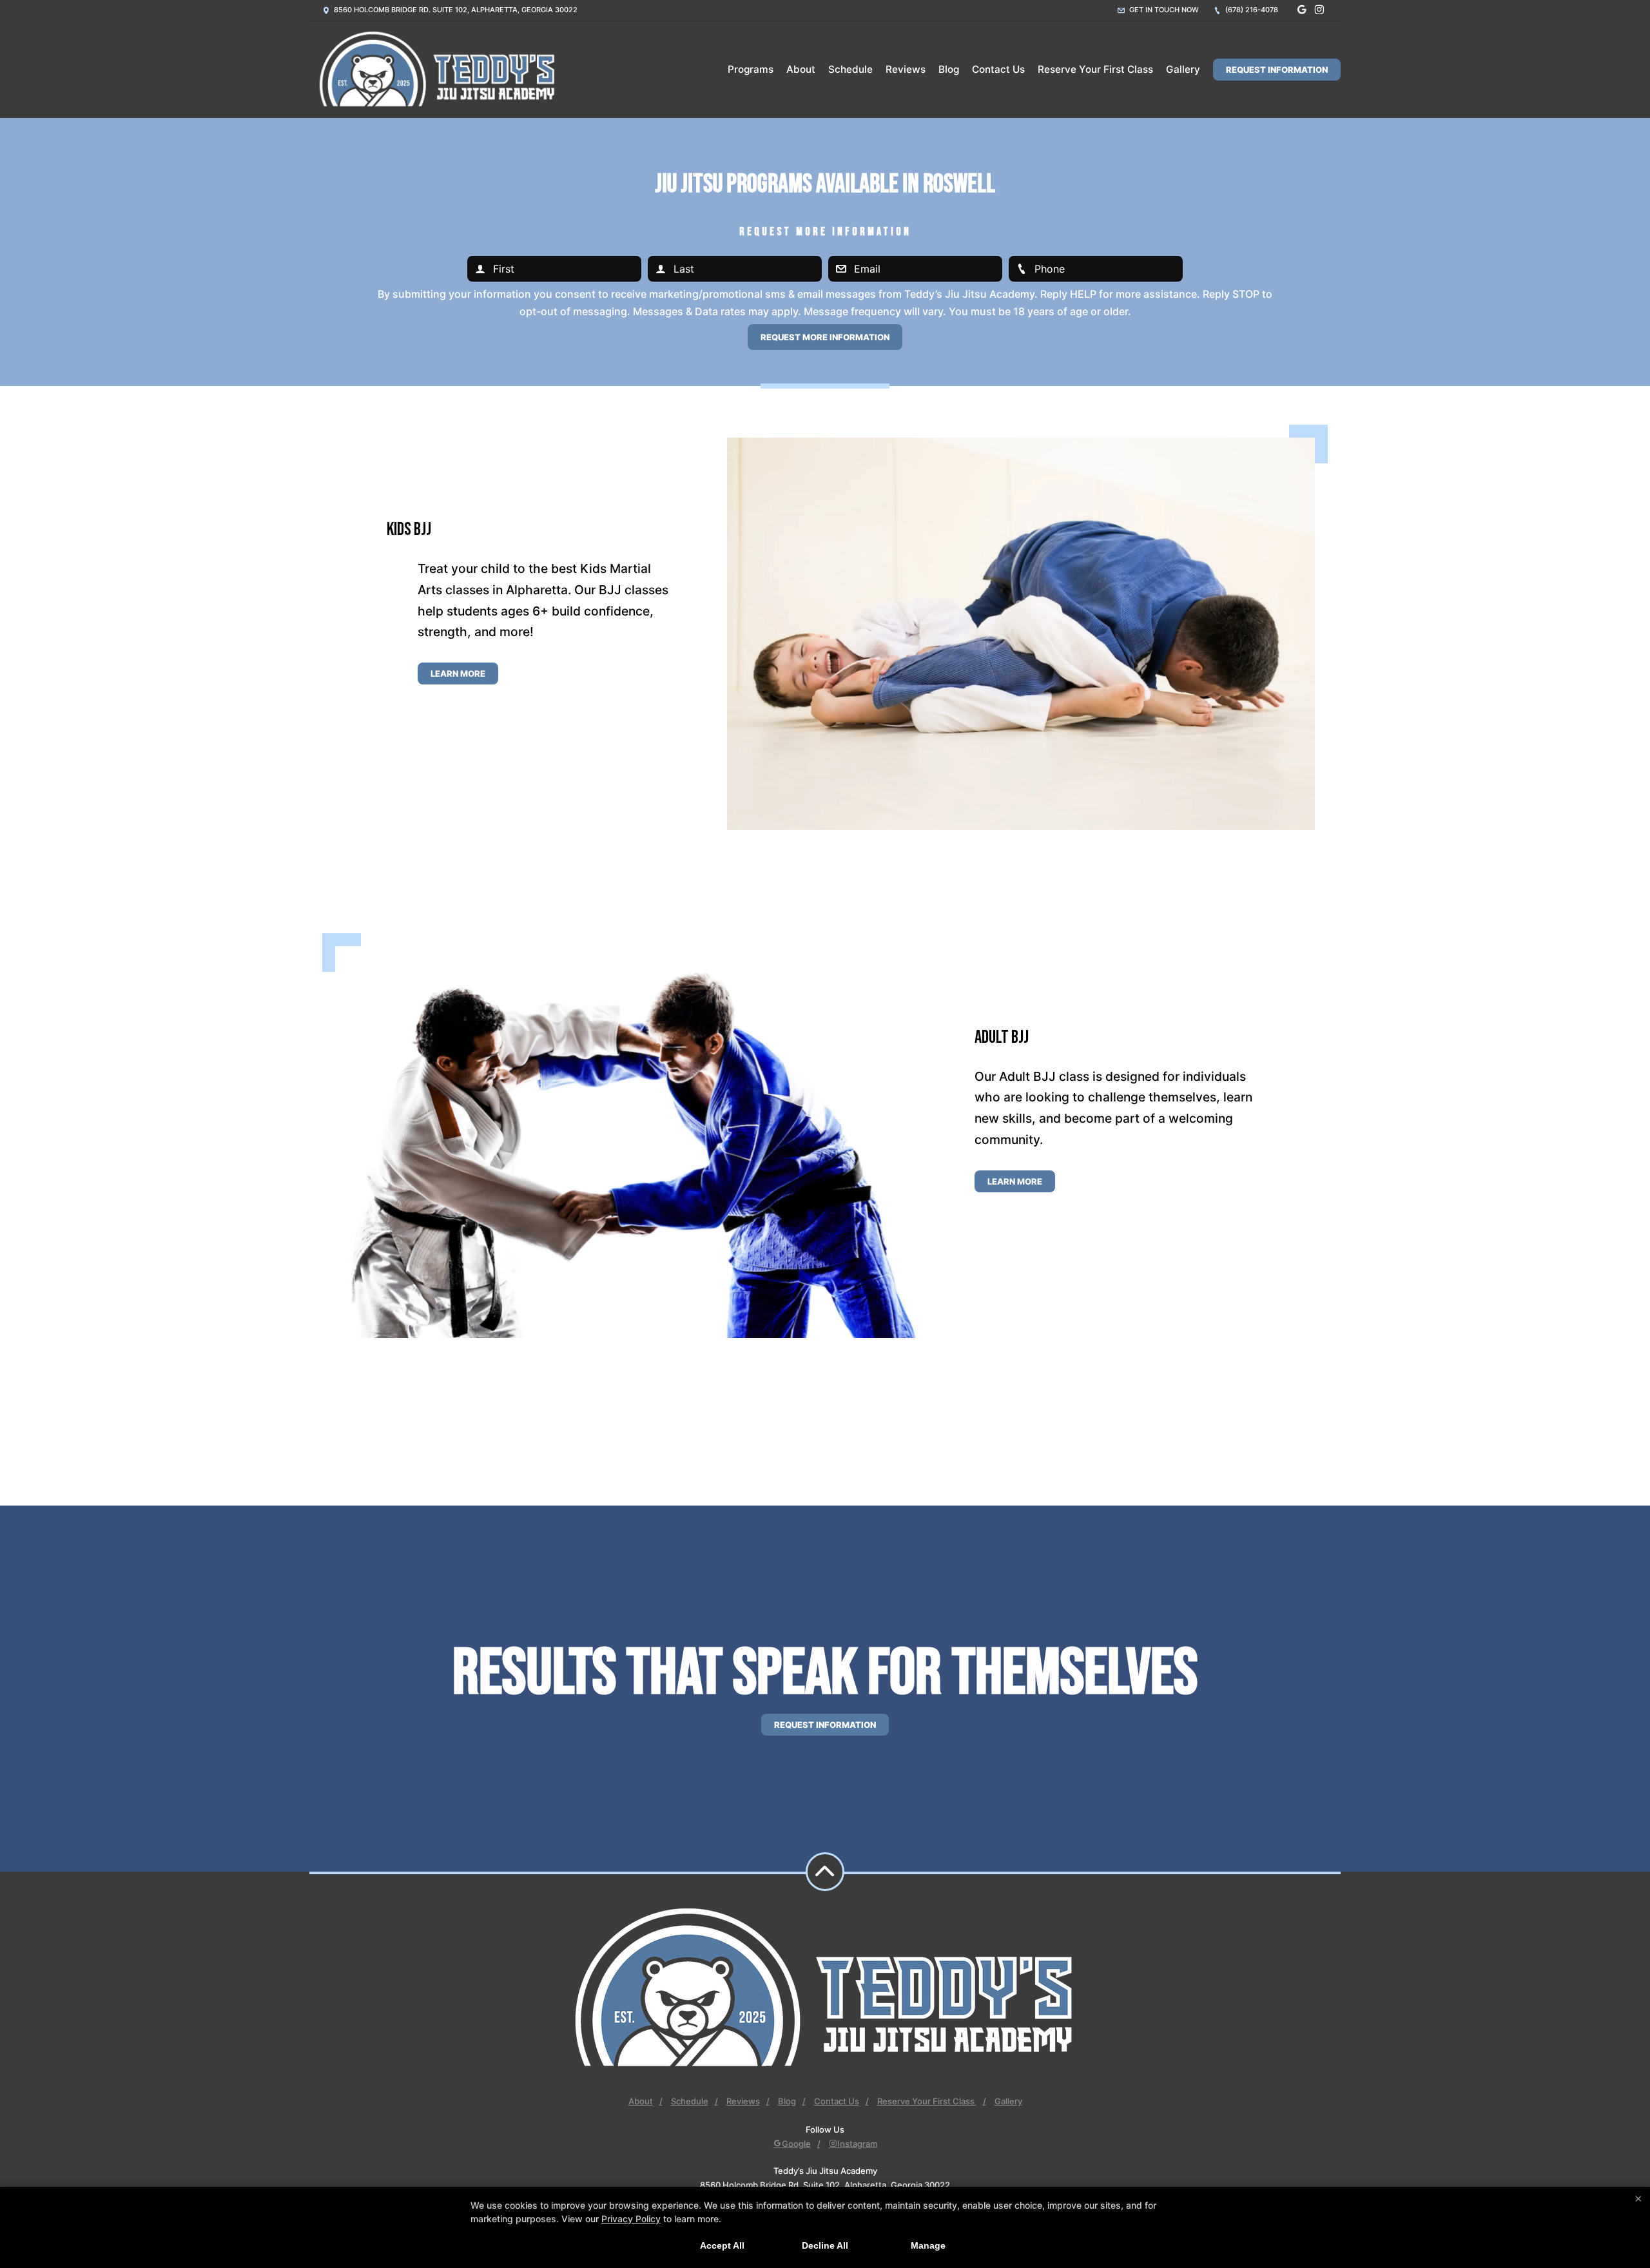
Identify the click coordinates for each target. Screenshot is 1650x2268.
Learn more (458, 674)
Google (796, 2144)
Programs (751, 69)
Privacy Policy (631, 2219)
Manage (928, 2245)
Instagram (857, 2144)
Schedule (850, 69)
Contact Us (998, 69)
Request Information (1277, 70)
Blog (949, 69)
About (801, 69)
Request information (825, 1725)
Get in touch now (1163, 10)
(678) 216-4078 (1251, 10)
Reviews (906, 69)
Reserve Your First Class (1095, 69)
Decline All (825, 2245)
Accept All (722, 2245)
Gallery (1183, 69)
